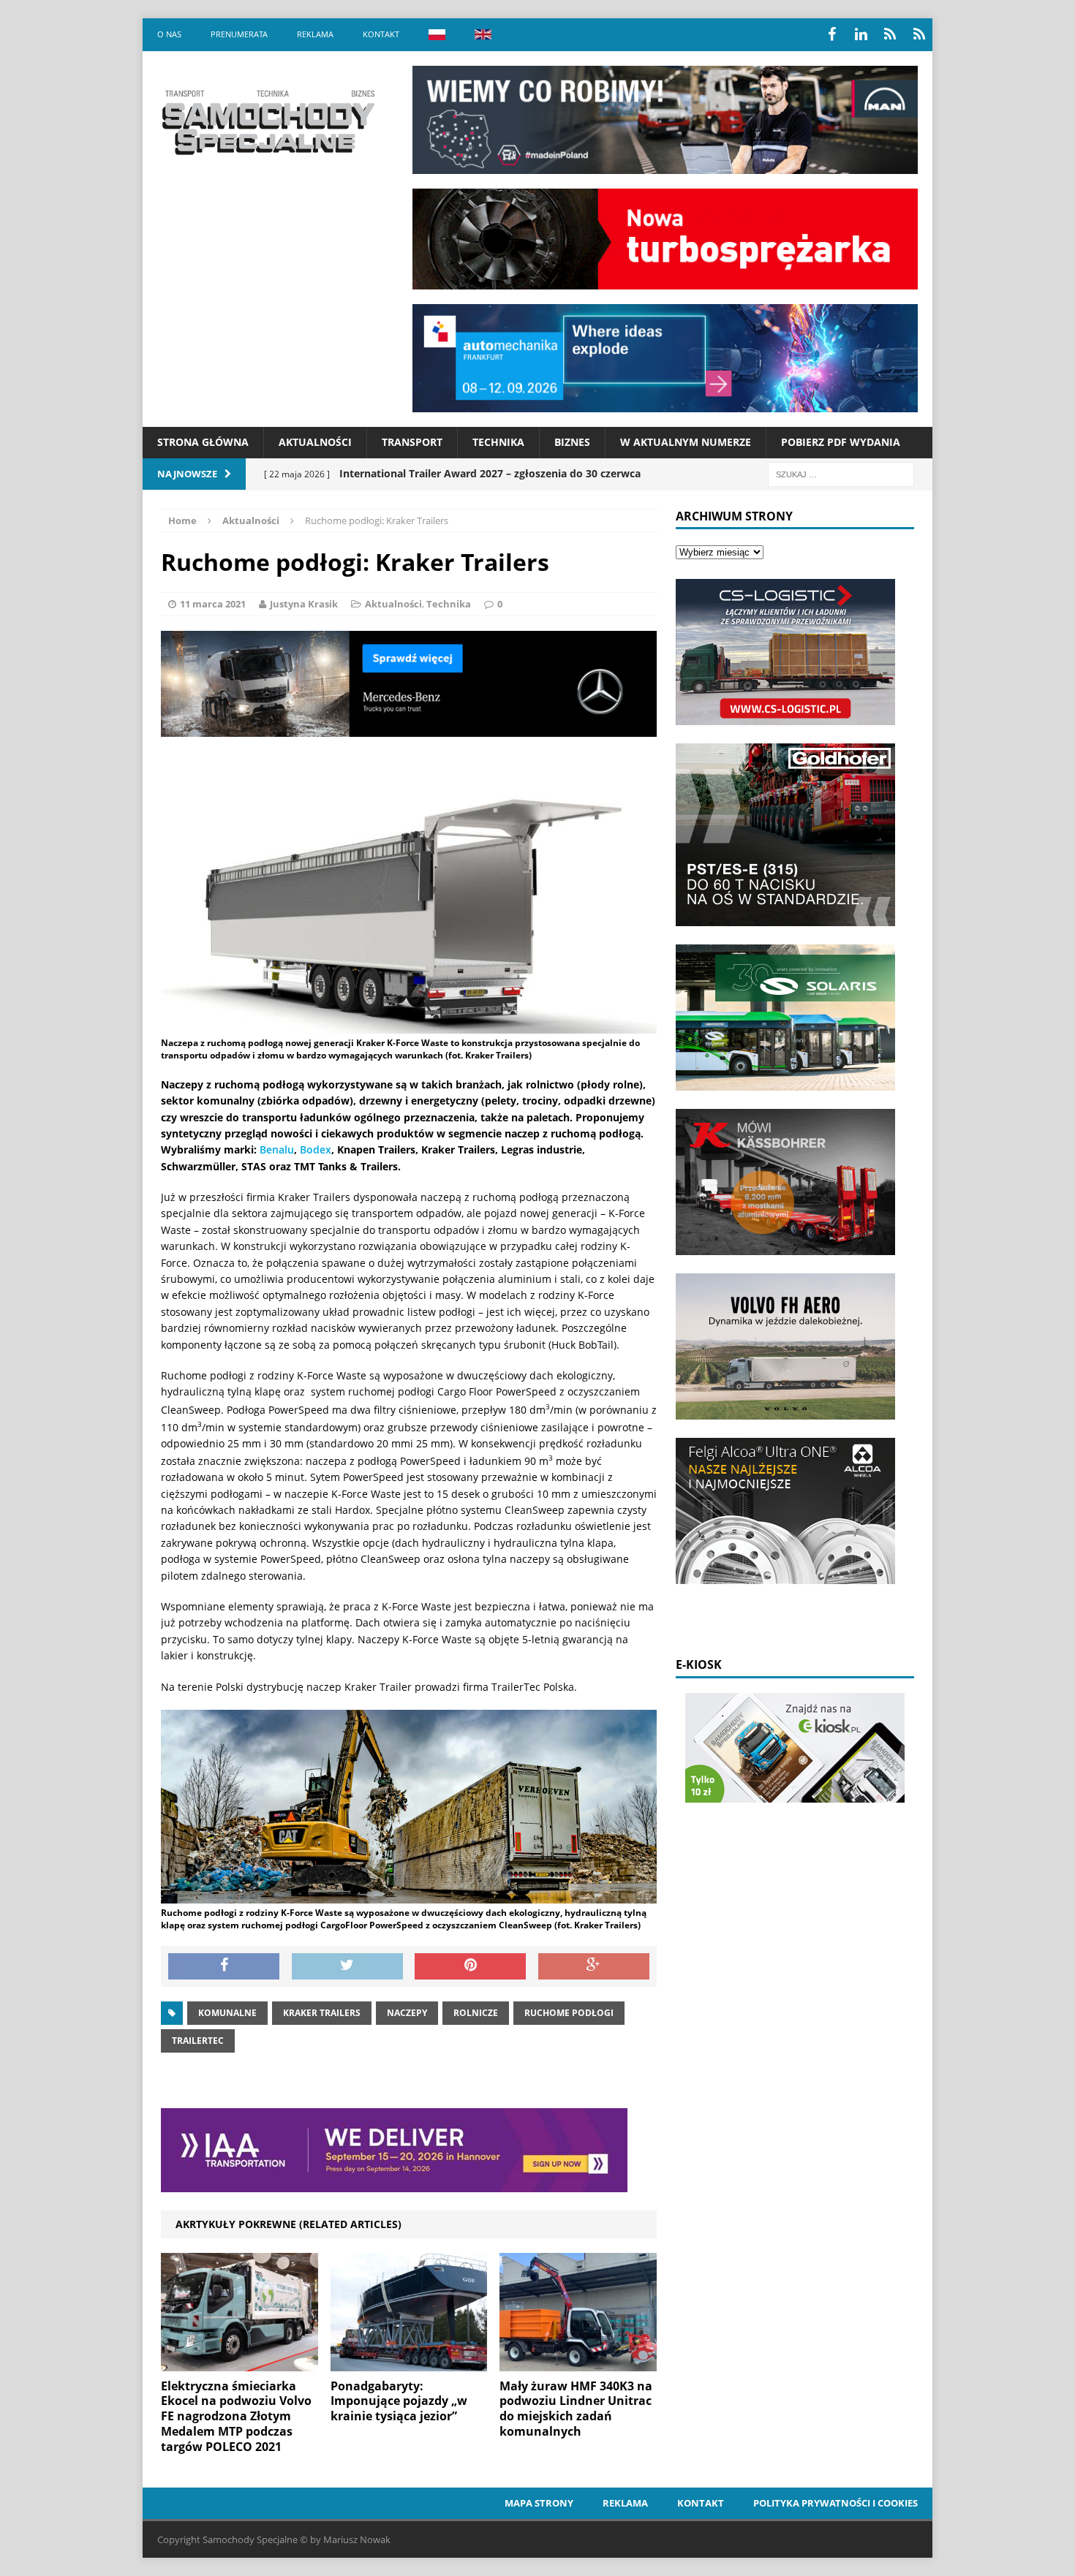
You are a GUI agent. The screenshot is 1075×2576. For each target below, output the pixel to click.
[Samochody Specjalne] (268, 122)
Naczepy (407, 2013)
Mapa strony (539, 2503)
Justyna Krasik (304, 604)
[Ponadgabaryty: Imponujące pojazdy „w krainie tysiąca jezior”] (409, 2362)
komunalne (227, 2013)
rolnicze (476, 2013)
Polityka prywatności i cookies (836, 2503)
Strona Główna (203, 442)
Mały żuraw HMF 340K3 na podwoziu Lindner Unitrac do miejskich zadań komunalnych (576, 2409)
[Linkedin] (861, 34)
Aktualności (315, 442)
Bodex (316, 1149)
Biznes (572, 442)
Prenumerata (239, 34)
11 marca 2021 (213, 604)
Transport (412, 442)
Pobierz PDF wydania (841, 442)
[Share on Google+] (594, 1966)
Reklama (315, 34)
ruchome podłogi (569, 2013)
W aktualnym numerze (686, 442)
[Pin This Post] (470, 1966)
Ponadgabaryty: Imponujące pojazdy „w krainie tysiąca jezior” (399, 2401)
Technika (498, 442)
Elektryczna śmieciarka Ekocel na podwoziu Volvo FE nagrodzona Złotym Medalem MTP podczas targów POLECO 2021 (236, 2416)
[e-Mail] (919, 34)
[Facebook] (831, 34)
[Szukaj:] (841, 473)
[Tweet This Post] (347, 1966)
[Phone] (890, 34)
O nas (169, 34)
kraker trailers (322, 2013)
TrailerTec (198, 2041)
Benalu (277, 1149)
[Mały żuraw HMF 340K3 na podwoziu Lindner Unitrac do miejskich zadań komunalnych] (578, 2362)
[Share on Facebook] (224, 1966)
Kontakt (381, 34)
